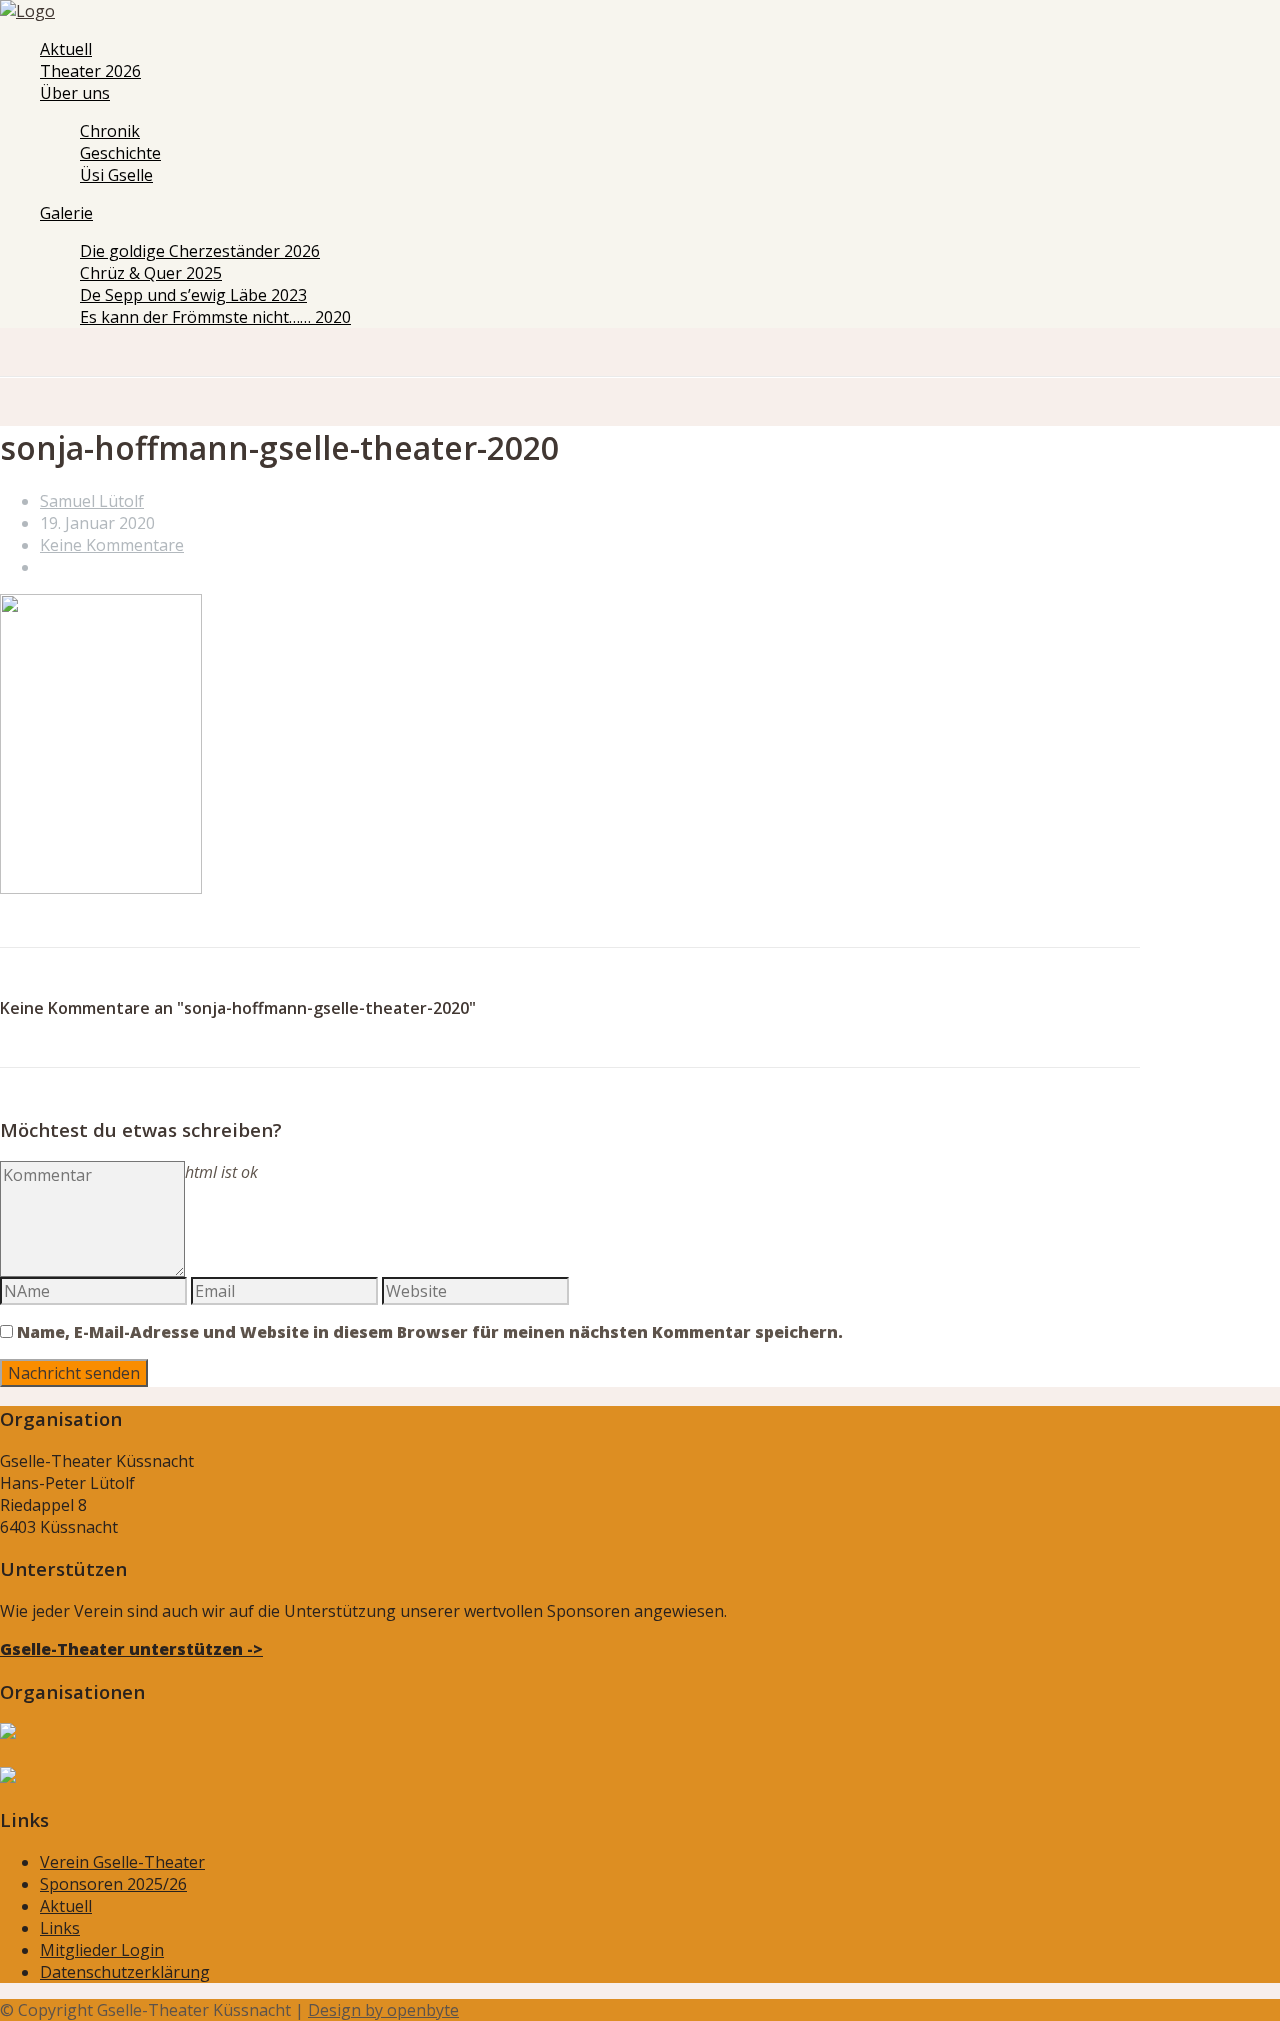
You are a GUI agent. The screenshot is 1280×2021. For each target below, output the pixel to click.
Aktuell (66, 49)
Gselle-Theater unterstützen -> (131, 1649)
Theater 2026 (90, 71)
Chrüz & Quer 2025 (151, 273)
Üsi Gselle (116, 175)
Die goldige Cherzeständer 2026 (200, 251)
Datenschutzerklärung (125, 1972)
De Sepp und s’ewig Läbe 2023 (193, 295)
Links (60, 1928)
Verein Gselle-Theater (122, 1862)
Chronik (110, 131)
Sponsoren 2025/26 (113, 1884)
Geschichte (120, 153)
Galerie (66, 213)
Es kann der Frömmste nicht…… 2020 (215, 317)
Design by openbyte (383, 2010)
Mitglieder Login (102, 1950)
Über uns (75, 93)
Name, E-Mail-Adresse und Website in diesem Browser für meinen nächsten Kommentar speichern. (430, 1332)
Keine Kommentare (112, 545)
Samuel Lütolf (92, 501)
